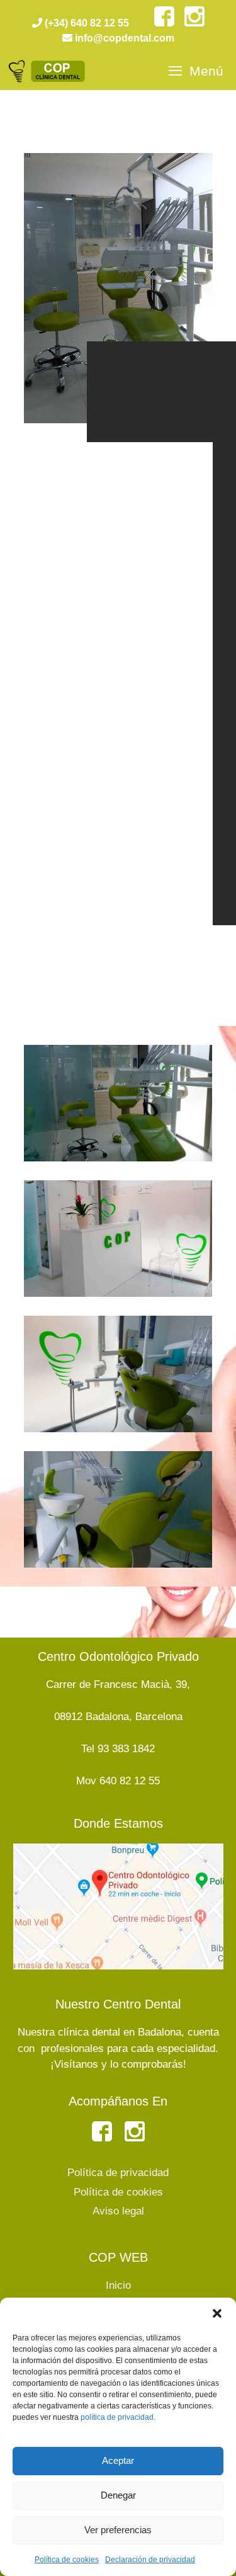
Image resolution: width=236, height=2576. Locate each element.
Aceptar (118, 2460)
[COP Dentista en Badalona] (48, 71)
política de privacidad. (118, 2417)
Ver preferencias (118, 2530)
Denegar (118, 2495)
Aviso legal (118, 2211)
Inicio (118, 2285)
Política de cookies (67, 2560)
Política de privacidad (118, 2173)
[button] (217, 2313)
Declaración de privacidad (150, 2560)
